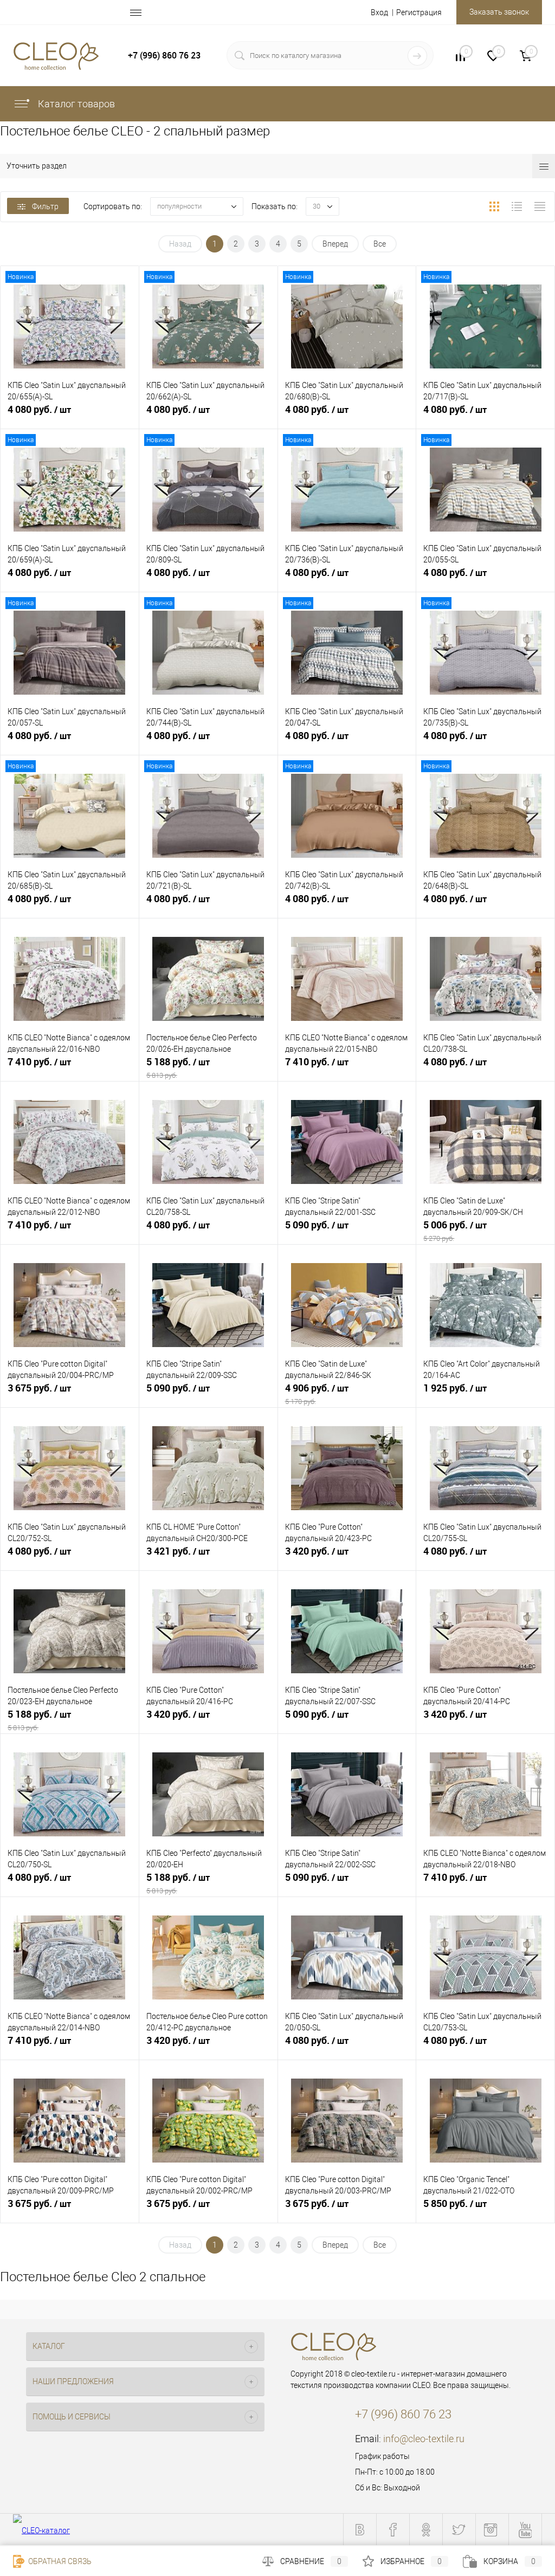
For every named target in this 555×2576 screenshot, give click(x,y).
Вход (379, 12)
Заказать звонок (499, 12)
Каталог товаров (75, 104)
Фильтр (45, 206)
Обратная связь (59, 2561)
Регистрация (419, 12)
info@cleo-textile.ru (424, 2439)
